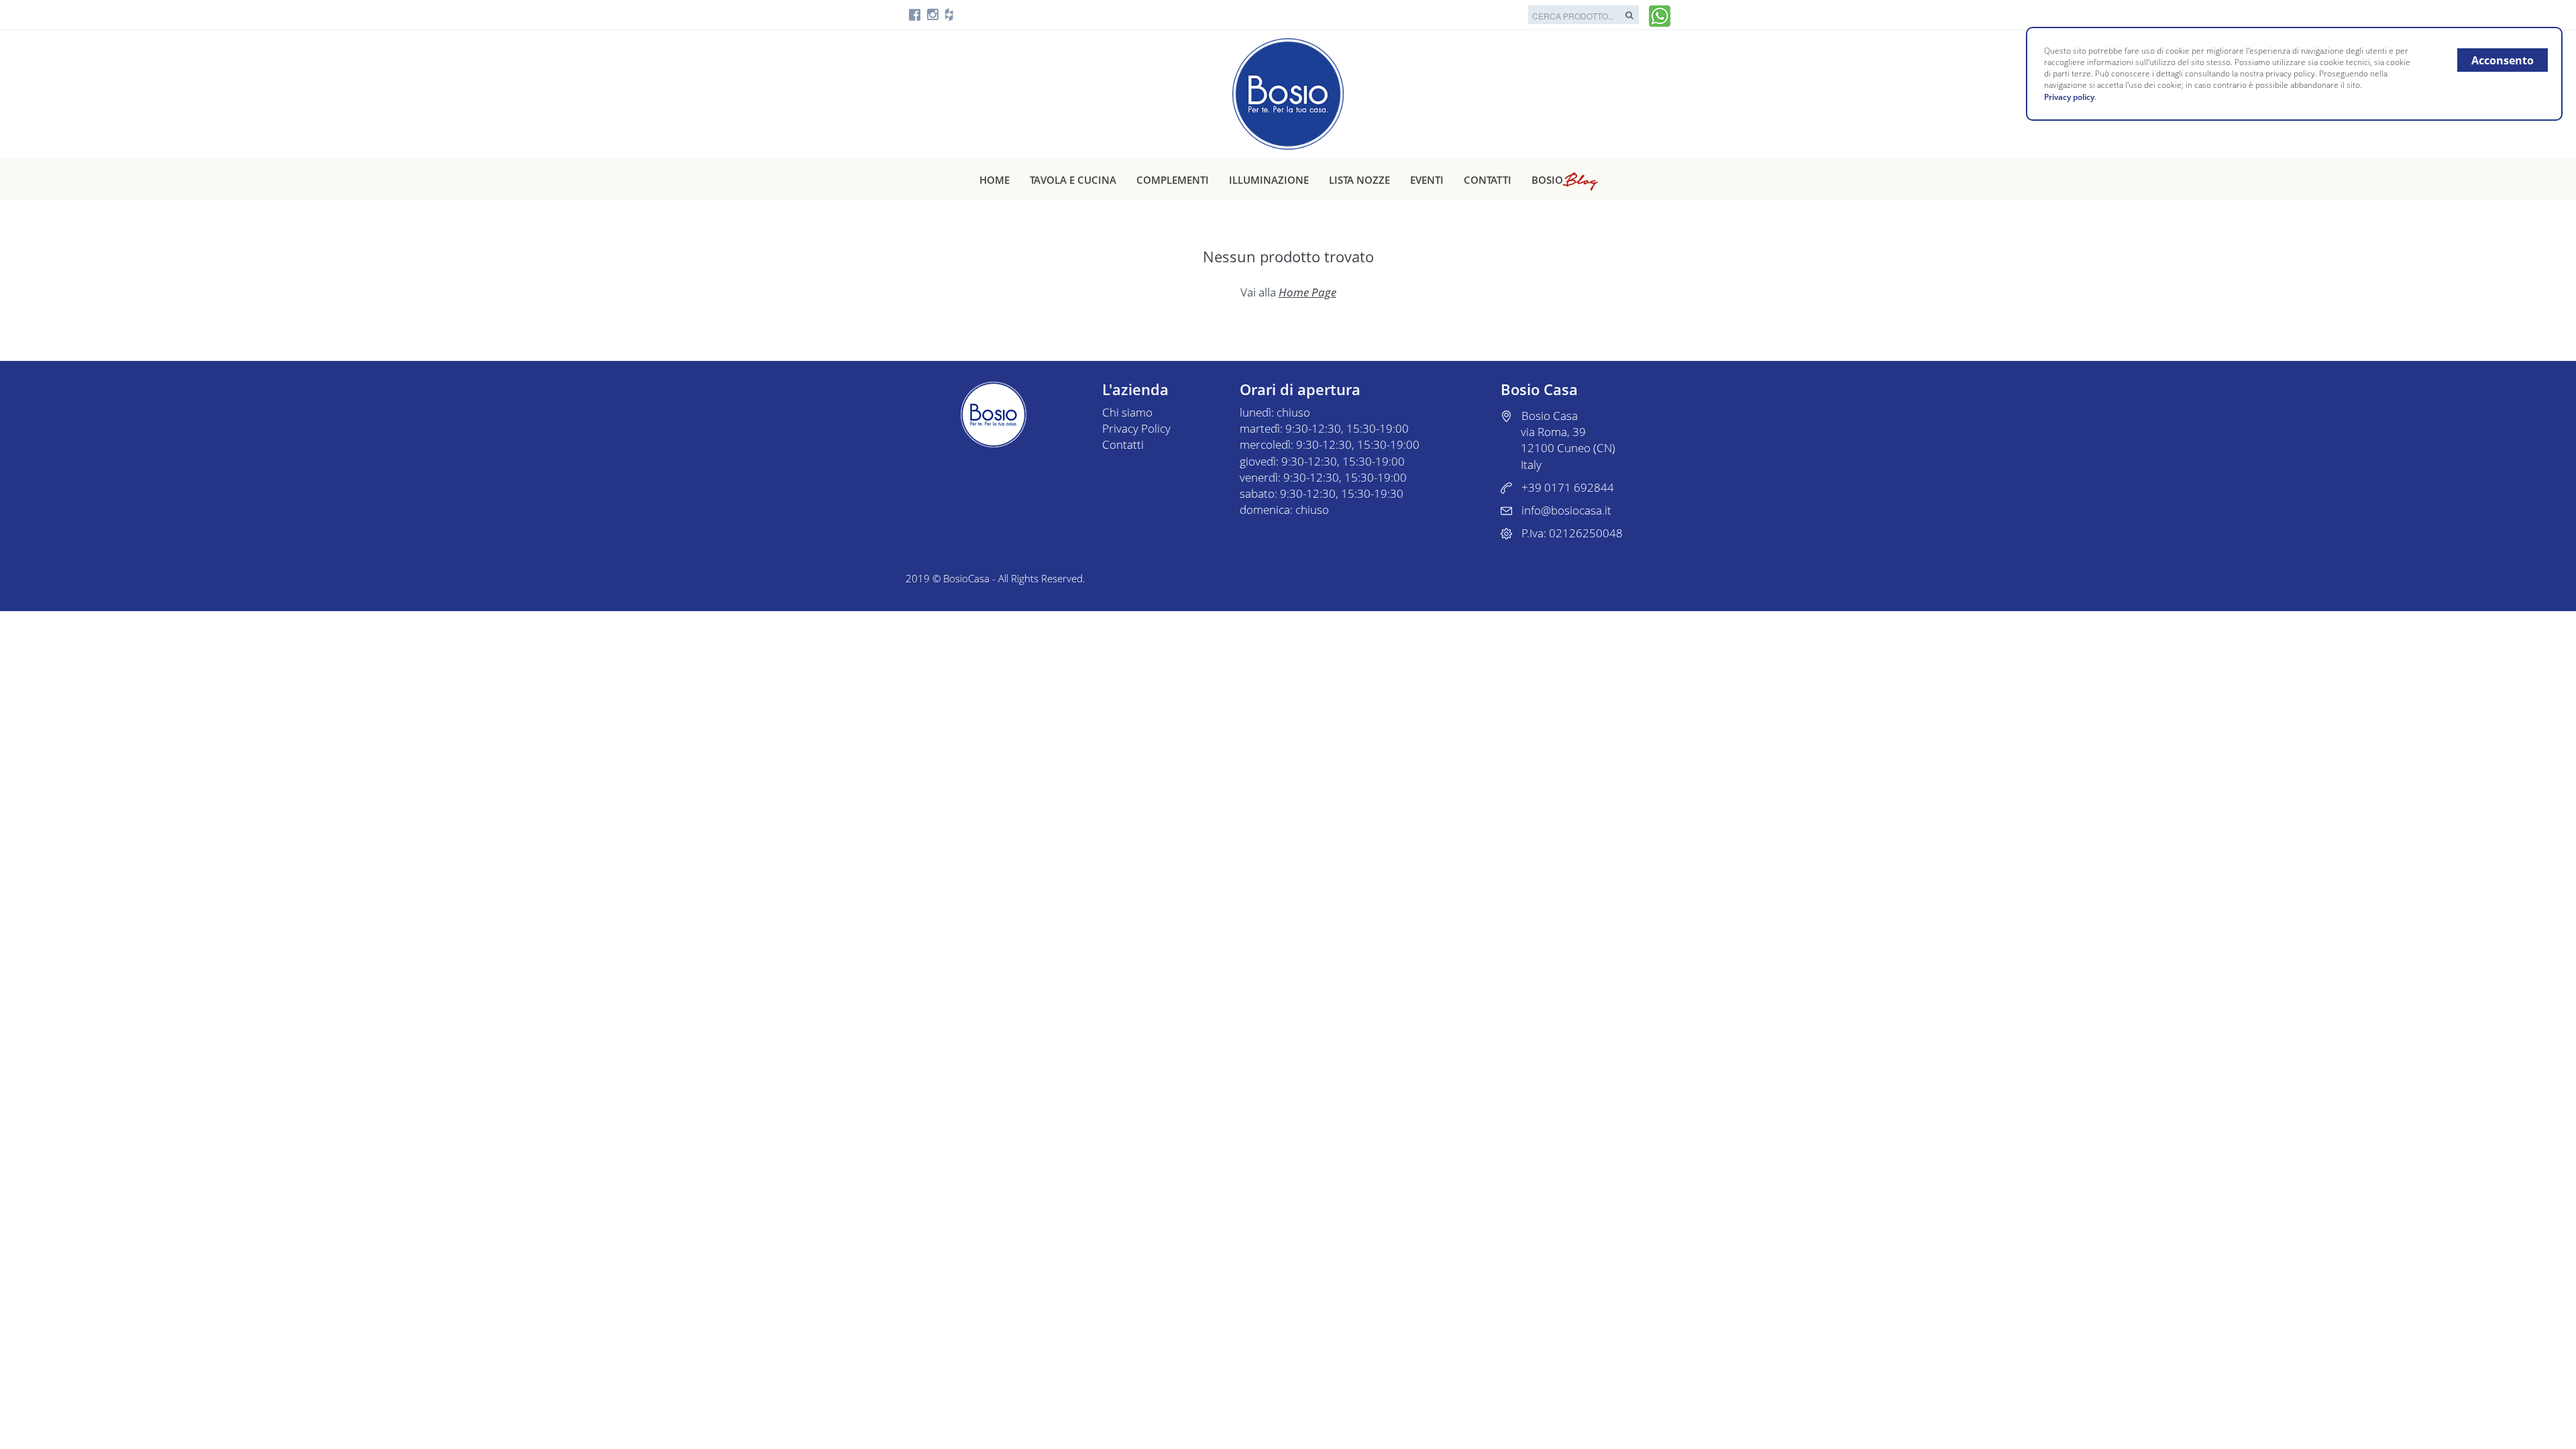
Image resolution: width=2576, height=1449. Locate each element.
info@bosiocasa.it (1566, 510)
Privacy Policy (1136, 428)
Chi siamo (1127, 412)
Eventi (1427, 180)
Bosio (1564, 180)
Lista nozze (1359, 180)
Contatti (1488, 180)
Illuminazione (1269, 180)
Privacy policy (2069, 97)
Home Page (1307, 292)
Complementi (1173, 180)
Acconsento (2503, 60)
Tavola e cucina (1073, 180)
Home (995, 180)
